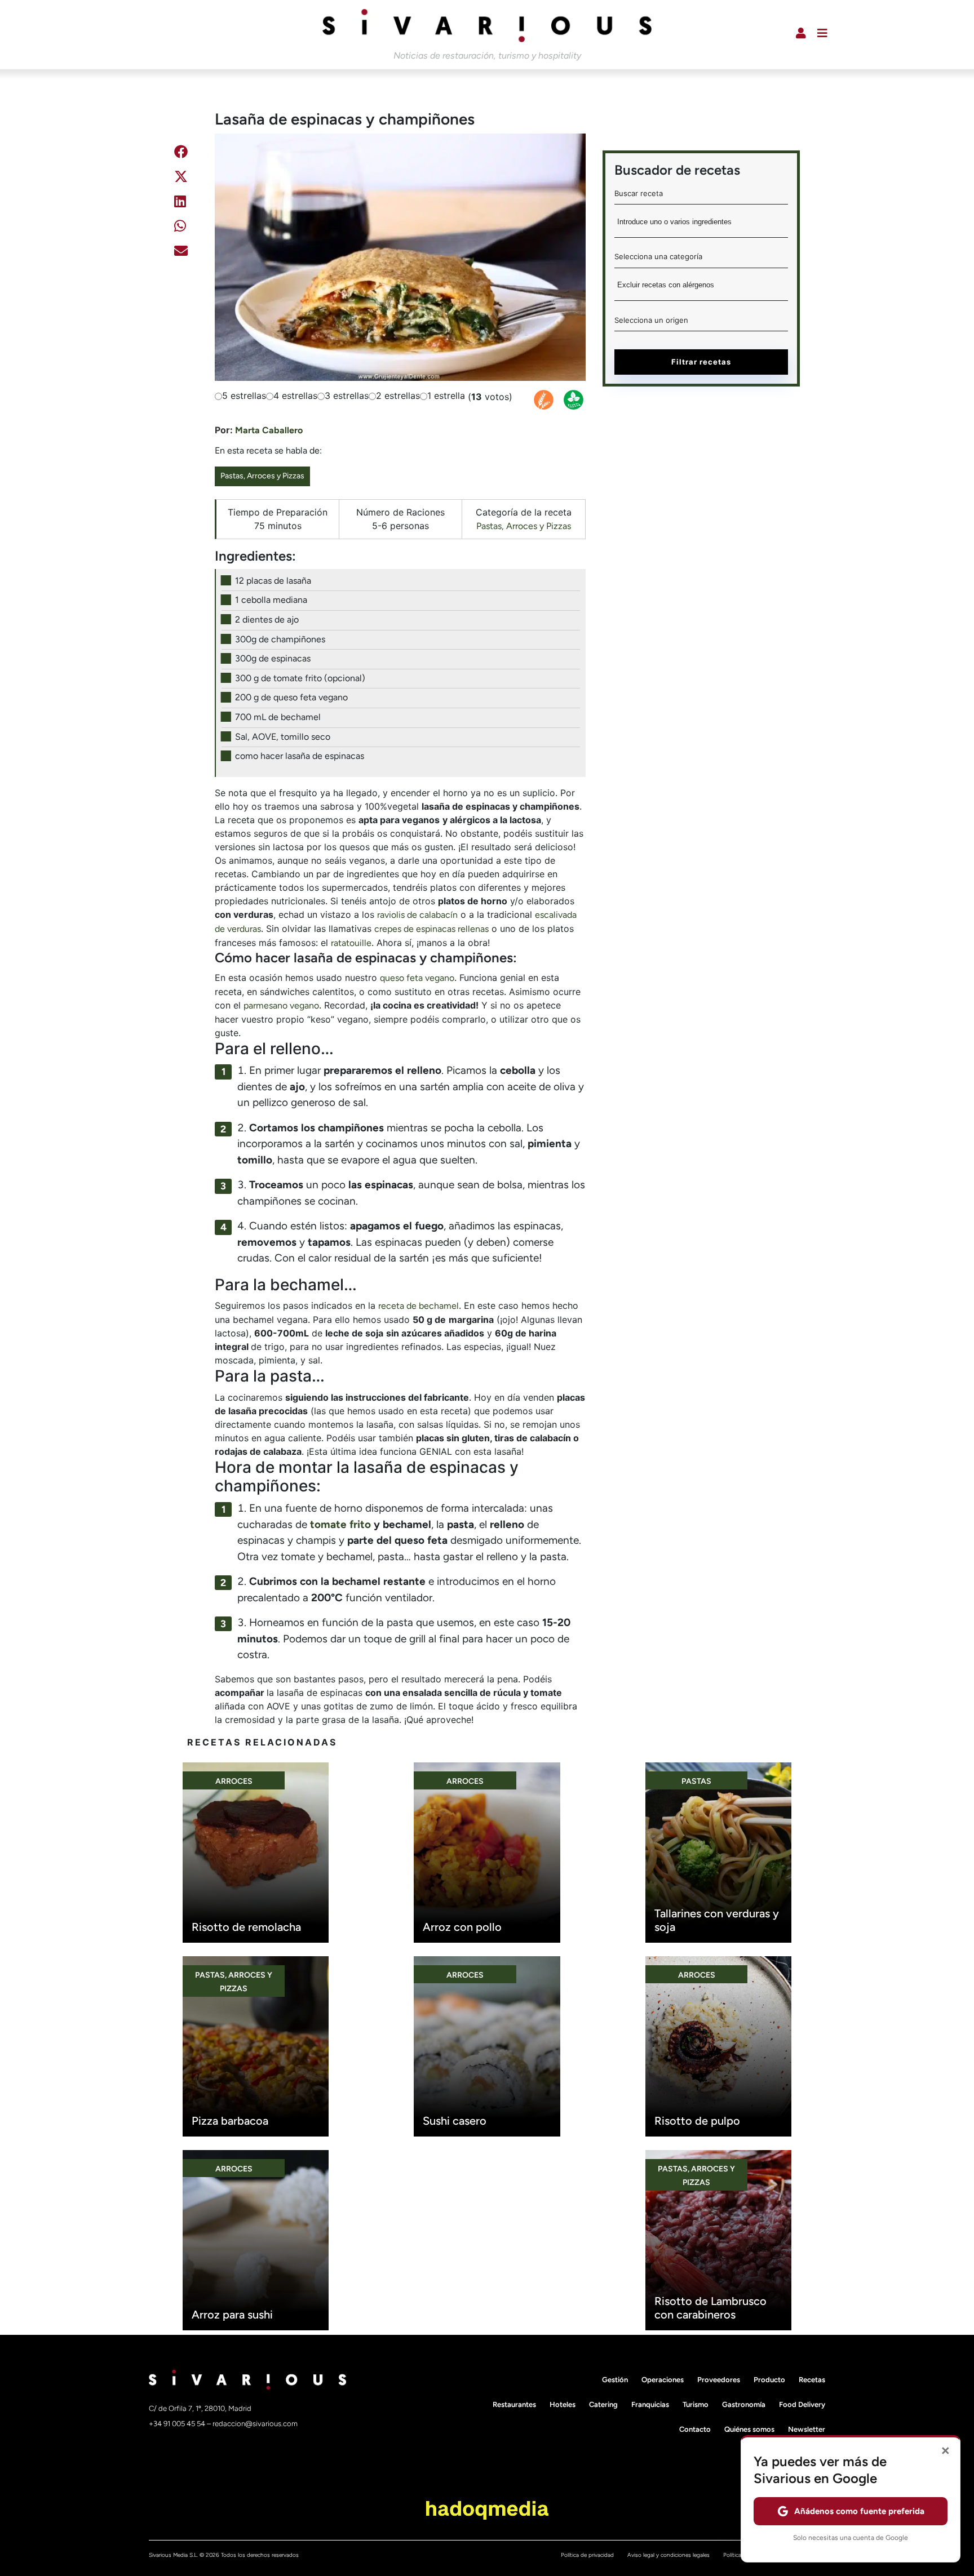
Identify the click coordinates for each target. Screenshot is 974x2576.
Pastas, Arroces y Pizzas (262, 476)
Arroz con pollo (462, 1927)
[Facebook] (181, 154)
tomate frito (340, 1524)
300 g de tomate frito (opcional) (300, 678)
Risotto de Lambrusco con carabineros (710, 2308)
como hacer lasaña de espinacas (300, 756)
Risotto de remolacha (246, 1927)
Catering (603, 2404)
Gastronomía (744, 2404)
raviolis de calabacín (417, 915)
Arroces (234, 1781)
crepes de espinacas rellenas (431, 929)
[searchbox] (701, 225)
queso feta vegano (417, 978)
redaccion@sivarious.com (255, 2424)
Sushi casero (455, 2121)
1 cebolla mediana (271, 600)
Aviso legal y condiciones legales (668, 2555)
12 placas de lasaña (273, 581)
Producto (769, 2380)
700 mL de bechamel (278, 717)
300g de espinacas (273, 658)
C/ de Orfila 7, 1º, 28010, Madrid (200, 2408)
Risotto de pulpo (697, 2121)
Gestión (615, 2380)
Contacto (695, 2429)
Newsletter (807, 2429)
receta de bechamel (419, 1306)
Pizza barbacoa (230, 2121)
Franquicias (650, 2404)
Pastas (696, 1781)
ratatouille (351, 943)
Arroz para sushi (232, 2315)
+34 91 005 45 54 (178, 2424)
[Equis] (181, 178)
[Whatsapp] (180, 228)
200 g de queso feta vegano (291, 697)
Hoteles (563, 2404)
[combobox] (701, 226)
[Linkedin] (180, 203)
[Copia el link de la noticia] (179, 280)
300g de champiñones (280, 639)
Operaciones (663, 2380)
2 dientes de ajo (267, 619)
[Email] (181, 253)
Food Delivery (802, 2404)
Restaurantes (514, 2404)
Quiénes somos (749, 2429)
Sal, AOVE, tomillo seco (283, 737)
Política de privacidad (587, 2555)
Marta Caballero (269, 430)
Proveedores (719, 2380)
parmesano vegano (281, 1005)
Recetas (812, 2380)
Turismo (696, 2404)
